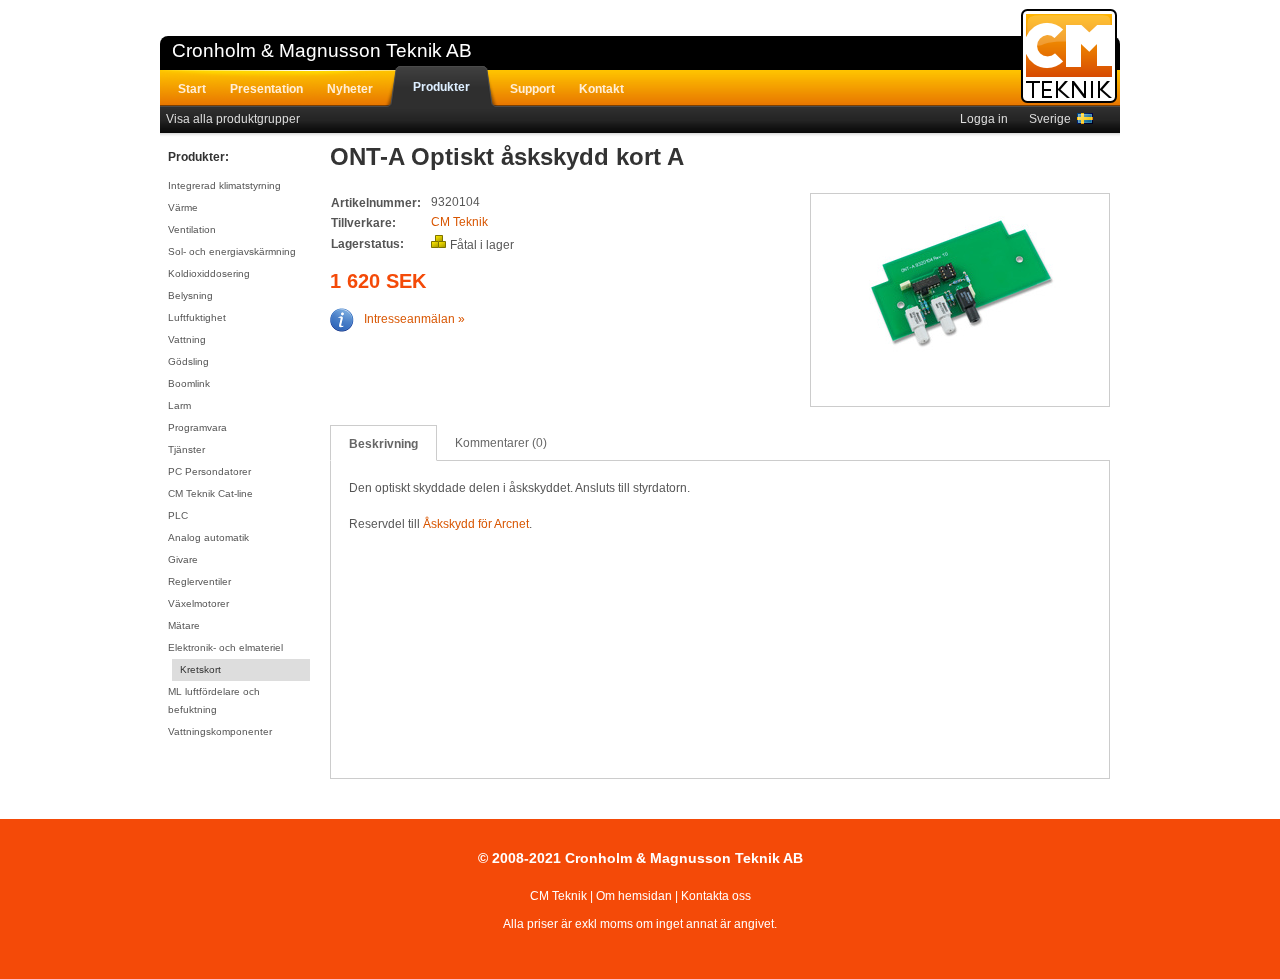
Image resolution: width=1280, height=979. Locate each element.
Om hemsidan (634, 896)
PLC (178, 515)
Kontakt (601, 89)
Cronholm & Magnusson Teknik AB (322, 50)
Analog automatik (208, 537)
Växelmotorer (198, 603)
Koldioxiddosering (209, 273)
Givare (183, 559)
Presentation (266, 89)
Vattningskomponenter (220, 731)
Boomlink (189, 383)
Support (532, 89)
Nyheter (350, 89)
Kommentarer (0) (501, 443)
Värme (183, 207)
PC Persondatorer (209, 471)
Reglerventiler (199, 581)
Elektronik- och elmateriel (225, 647)
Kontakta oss (716, 896)
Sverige (1053, 119)
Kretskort (200, 669)
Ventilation (192, 229)
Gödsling (188, 361)
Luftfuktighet (197, 317)
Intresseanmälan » (414, 319)
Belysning (190, 295)
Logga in (984, 119)
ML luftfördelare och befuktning (214, 700)
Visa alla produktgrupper (233, 119)
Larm (179, 405)
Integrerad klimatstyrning (224, 185)
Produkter (441, 87)
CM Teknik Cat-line (210, 493)
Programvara (197, 427)
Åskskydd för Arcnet (476, 524)
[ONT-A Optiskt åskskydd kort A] (961, 286)
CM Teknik (459, 222)
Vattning (187, 339)
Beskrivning (383, 444)
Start (192, 89)
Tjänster (186, 449)
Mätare (184, 625)
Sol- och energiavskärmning (232, 251)
